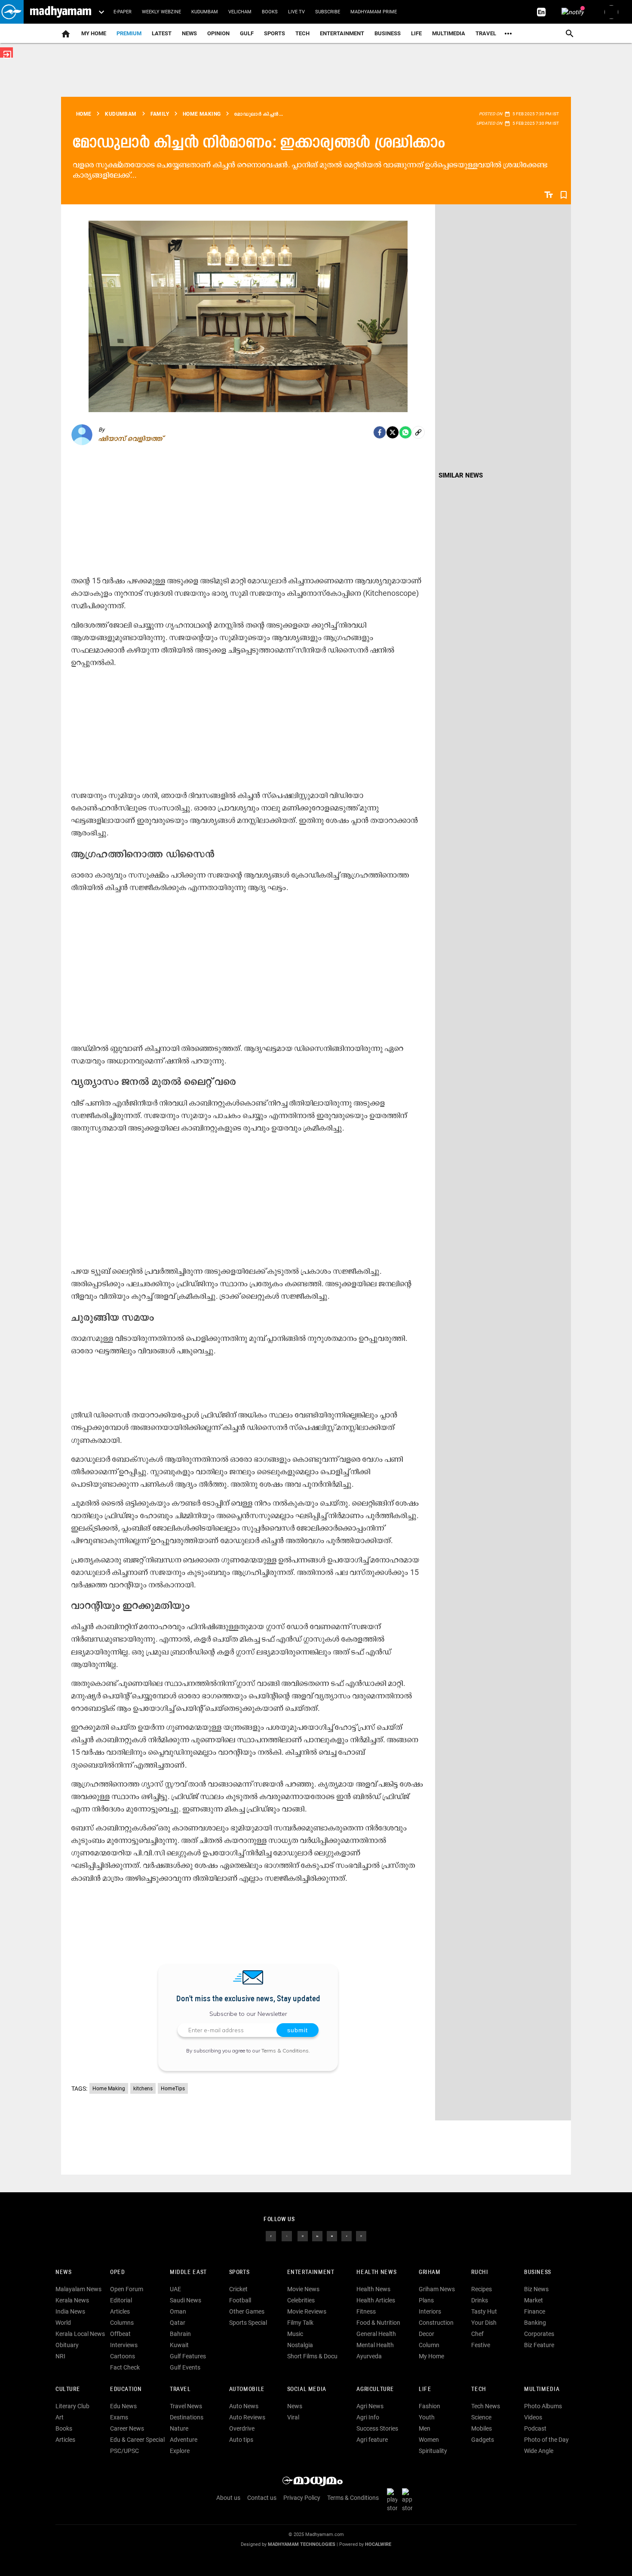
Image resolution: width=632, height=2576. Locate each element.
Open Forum (127, 2289)
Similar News (461, 475)
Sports (275, 33)
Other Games (247, 2311)
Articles (120, 2311)
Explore (180, 2451)
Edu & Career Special (137, 2440)
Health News (376, 2272)
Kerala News (72, 2300)
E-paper (123, 12)
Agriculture (375, 2390)
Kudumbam (205, 12)
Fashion (430, 2406)
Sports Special (248, 2323)
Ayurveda (369, 2356)
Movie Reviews (307, 2311)
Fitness (366, 2311)
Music (295, 2334)
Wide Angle (539, 2451)
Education (126, 2390)
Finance (535, 2311)
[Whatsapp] (405, 432)
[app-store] (409, 2500)
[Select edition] (101, 12)
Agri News (370, 2406)
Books (270, 12)
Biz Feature (539, 2345)
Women (429, 2440)
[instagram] (303, 2236)
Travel (486, 33)
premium (129, 33)
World (63, 2323)
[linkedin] (317, 2236)
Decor (426, 2334)
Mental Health (375, 2345)
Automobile (247, 2390)
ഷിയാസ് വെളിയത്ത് (130, 438)
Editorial (121, 2300)
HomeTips (173, 2089)
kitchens (143, 2089)
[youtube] (332, 2236)
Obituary (67, 2345)
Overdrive (242, 2428)
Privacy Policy (302, 2498)
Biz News (536, 2289)
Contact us (262, 2498)
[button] (12, 12)
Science (481, 2417)
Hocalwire (378, 2544)
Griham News (437, 2289)
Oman (178, 2311)
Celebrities (301, 2300)
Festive (481, 2345)
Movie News (303, 2289)
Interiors (430, 2311)
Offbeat (120, 2334)
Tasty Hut (484, 2311)
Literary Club (72, 2406)
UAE (175, 2289)
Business (388, 33)
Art (60, 2417)
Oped (117, 2272)
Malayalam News (78, 2289)
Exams (119, 2417)
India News (70, 2311)
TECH (302, 33)
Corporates (539, 2334)
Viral (293, 2417)
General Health (376, 2334)
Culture (68, 2390)
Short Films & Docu (312, 2356)
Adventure (184, 2440)
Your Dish (484, 2323)
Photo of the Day (546, 2440)
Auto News (244, 2406)
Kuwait (179, 2345)
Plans (426, 2300)
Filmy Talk (300, 2323)
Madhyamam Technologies (302, 2544)
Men (425, 2428)
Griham (430, 2272)
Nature (179, 2428)
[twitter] (287, 2236)
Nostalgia (300, 2345)
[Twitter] (393, 432)
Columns (122, 2323)
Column (429, 2345)
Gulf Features (188, 2356)
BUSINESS (538, 2272)
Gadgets (483, 2440)
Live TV (296, 12)
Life (416, 33)
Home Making (109, 2089)
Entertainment (342, 33)
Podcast (535, 2428)
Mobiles (482, 2428)
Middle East (188, 2272)
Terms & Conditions (285, 2051)
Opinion (218, 33)
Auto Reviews (247, 2417)
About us (228, 2498)
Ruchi (480, 2272)
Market (534, 2300)
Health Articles (376, 2300)
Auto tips (241, 2440)
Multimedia (449, 33)
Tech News (486, 2406)
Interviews (124, 2345)
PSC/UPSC (124, 2451)
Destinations (187, 2417)
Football (240, 2300)
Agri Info (368, 2417)
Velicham (240, 12)
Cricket (238, 2289)
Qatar (178, 2323)
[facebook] (380, 432)
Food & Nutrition (378, 2323)
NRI (60, 2356)
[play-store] (394, 2500)
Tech (479, 2390)
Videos (533, 2417)
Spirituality (433, 2451)
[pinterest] (361, 2236)
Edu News (123, 2406)
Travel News (186, 2406)
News (189, 33)
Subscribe (328, 12)
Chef (477, 2334)
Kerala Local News (80, 2334)
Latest (162, 33)
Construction (436, 2323)
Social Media (307, 2390)
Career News (127, 2428)
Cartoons (123, 2356)
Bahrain (180, 2334)
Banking (535, 2323)
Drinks (480, 2300)
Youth (427, 2417)
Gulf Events (185, 2367)
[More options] (508, 34)
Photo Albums (543, 2406)
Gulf (247, 33)
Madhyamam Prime (374, 12)
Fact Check (125, 2367)
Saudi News (186, 2300)
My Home (94, 33)
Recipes (482, 2289)
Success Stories (377, 2428)
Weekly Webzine (161, 12)
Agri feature (372, 2440)
